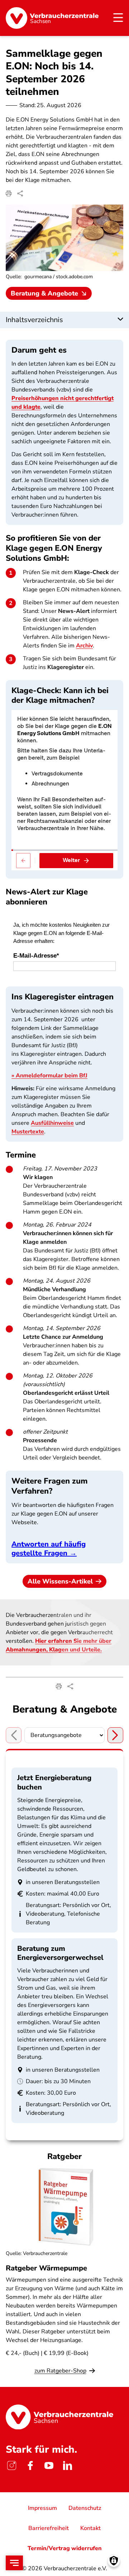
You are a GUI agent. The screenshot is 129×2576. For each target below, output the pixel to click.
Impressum (42, 2508)
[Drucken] (9, 193)
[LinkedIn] (67, 2466)
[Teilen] (20, 193)
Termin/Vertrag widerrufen (65, 2548)
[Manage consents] (114, 2561)
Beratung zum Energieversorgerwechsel (60, 1953)
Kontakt (90, 2528)
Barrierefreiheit (49, 2528)
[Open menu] (14, 2563)
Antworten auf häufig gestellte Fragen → (49, 1549)
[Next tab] (115, 1735)
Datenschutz (85, 2508)
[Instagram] (11, 2466)
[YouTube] (49, 2466)
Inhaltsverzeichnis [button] (34, 320)
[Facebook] (30, 2466)
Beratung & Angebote (44, 293)
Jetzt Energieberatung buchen (54, 1782)
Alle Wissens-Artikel (60, 1581)
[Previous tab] (14, 1735)
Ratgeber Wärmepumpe (46, 2268)
